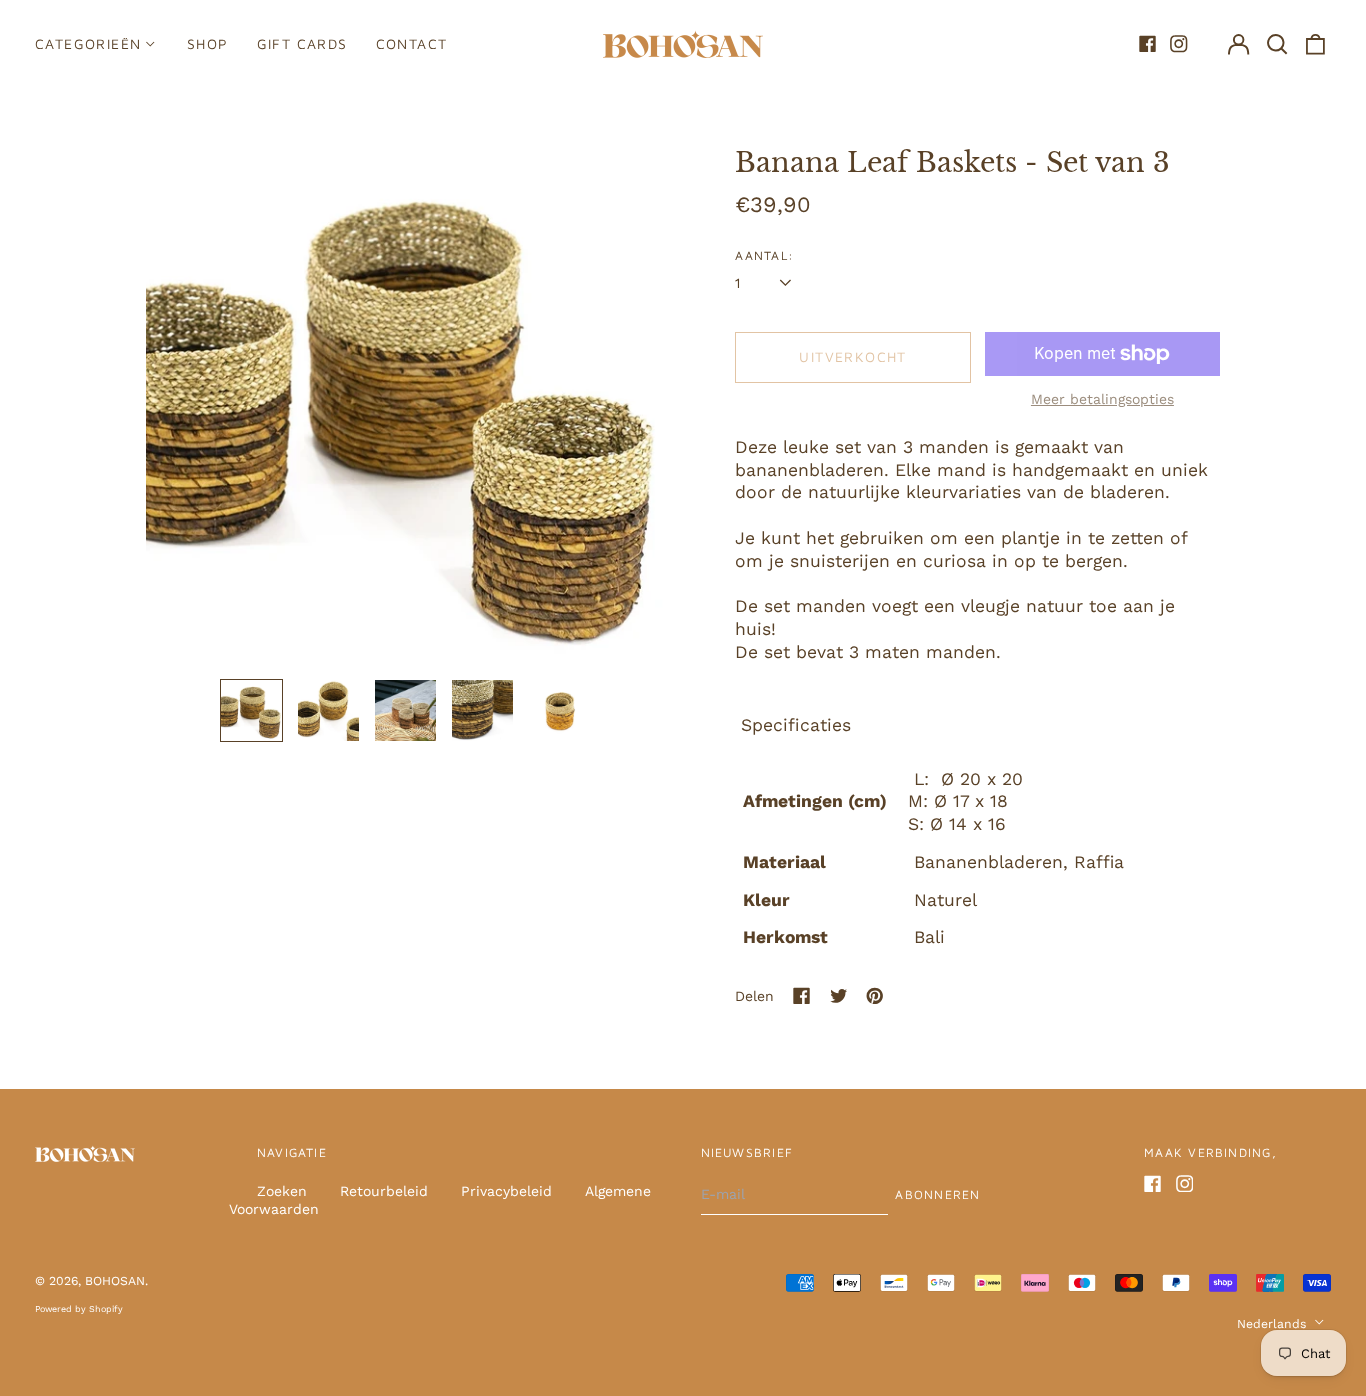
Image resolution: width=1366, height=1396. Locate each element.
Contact (412, 43)
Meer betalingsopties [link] (1102, 399)
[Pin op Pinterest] (875, 996)
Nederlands (1273, 1324)
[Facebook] (1148, 44)
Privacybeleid (506, 1191)
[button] (1277, 44)
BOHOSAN (115, 1281)
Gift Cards (302, 43)
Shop (208, 43)
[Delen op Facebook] (802, 996)
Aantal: (764, 255)
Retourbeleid (384, 1191)
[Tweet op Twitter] (839, 996)
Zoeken (282, 1191)
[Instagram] (1179, 44)
